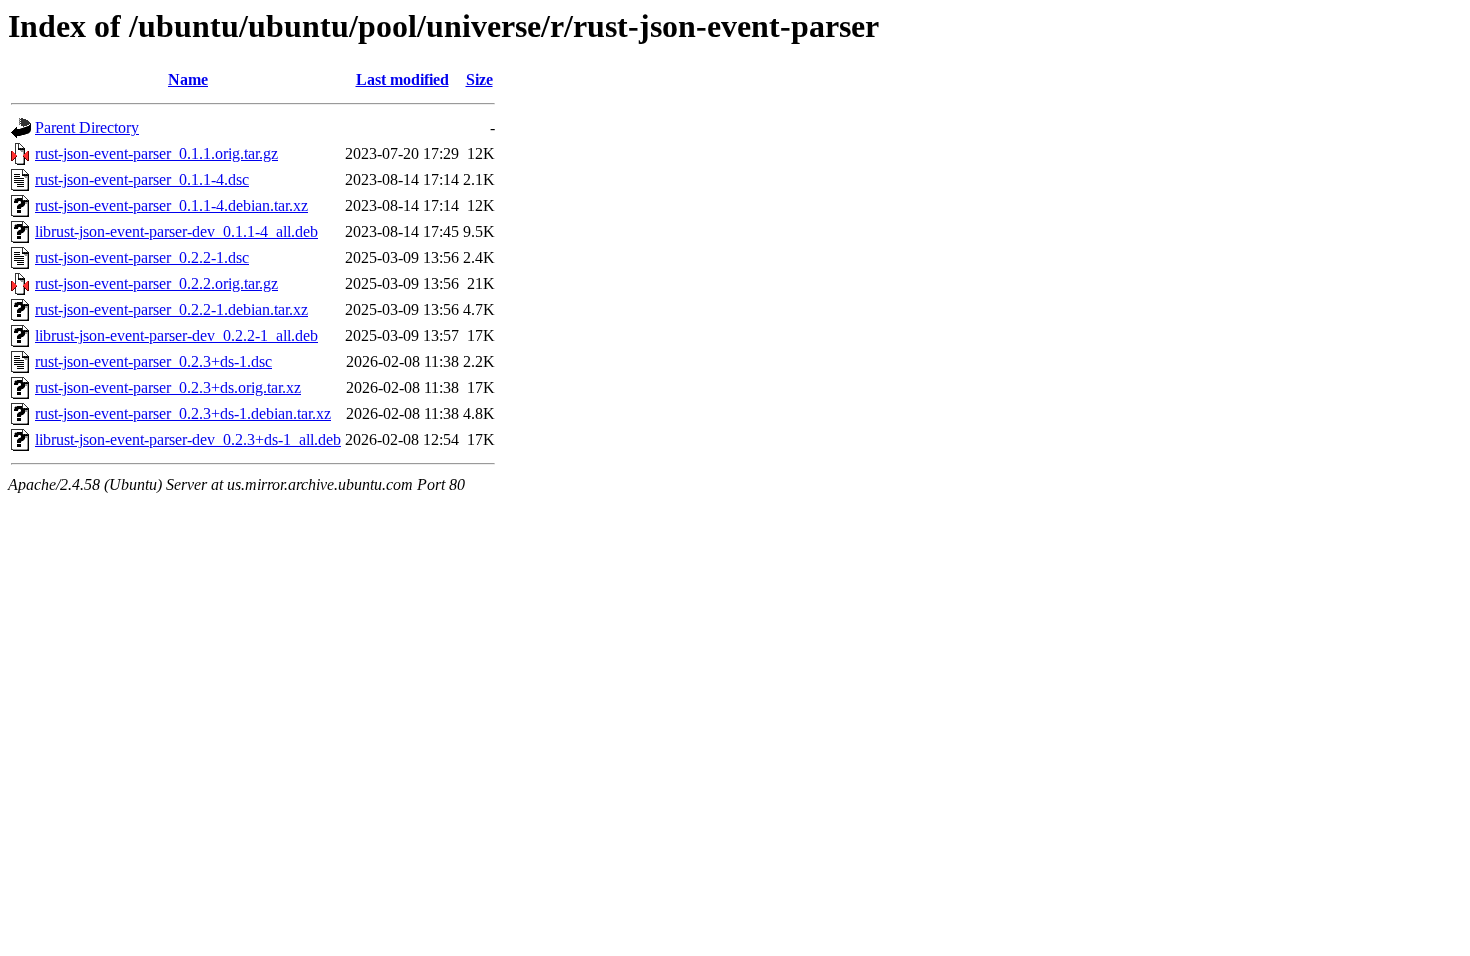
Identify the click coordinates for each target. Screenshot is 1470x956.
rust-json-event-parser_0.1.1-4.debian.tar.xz (171, 205)
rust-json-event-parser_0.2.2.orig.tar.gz (156, 283)
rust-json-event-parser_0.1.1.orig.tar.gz (156, 153)
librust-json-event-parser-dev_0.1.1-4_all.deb (176, 231)
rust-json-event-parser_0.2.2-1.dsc (142, 257)
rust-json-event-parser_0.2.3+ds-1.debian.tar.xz (183, 413)
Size (479, 79)
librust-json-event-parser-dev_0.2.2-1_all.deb (176, 335)
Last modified (402, 79)
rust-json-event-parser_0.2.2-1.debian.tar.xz (171, 309)
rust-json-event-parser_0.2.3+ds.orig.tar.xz (168, 387)
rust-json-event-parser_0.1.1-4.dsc (142, 179)
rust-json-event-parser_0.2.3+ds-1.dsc (153, 361)
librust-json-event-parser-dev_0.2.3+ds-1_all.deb (188, 439)
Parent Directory (87, 127)
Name (188, 79)
